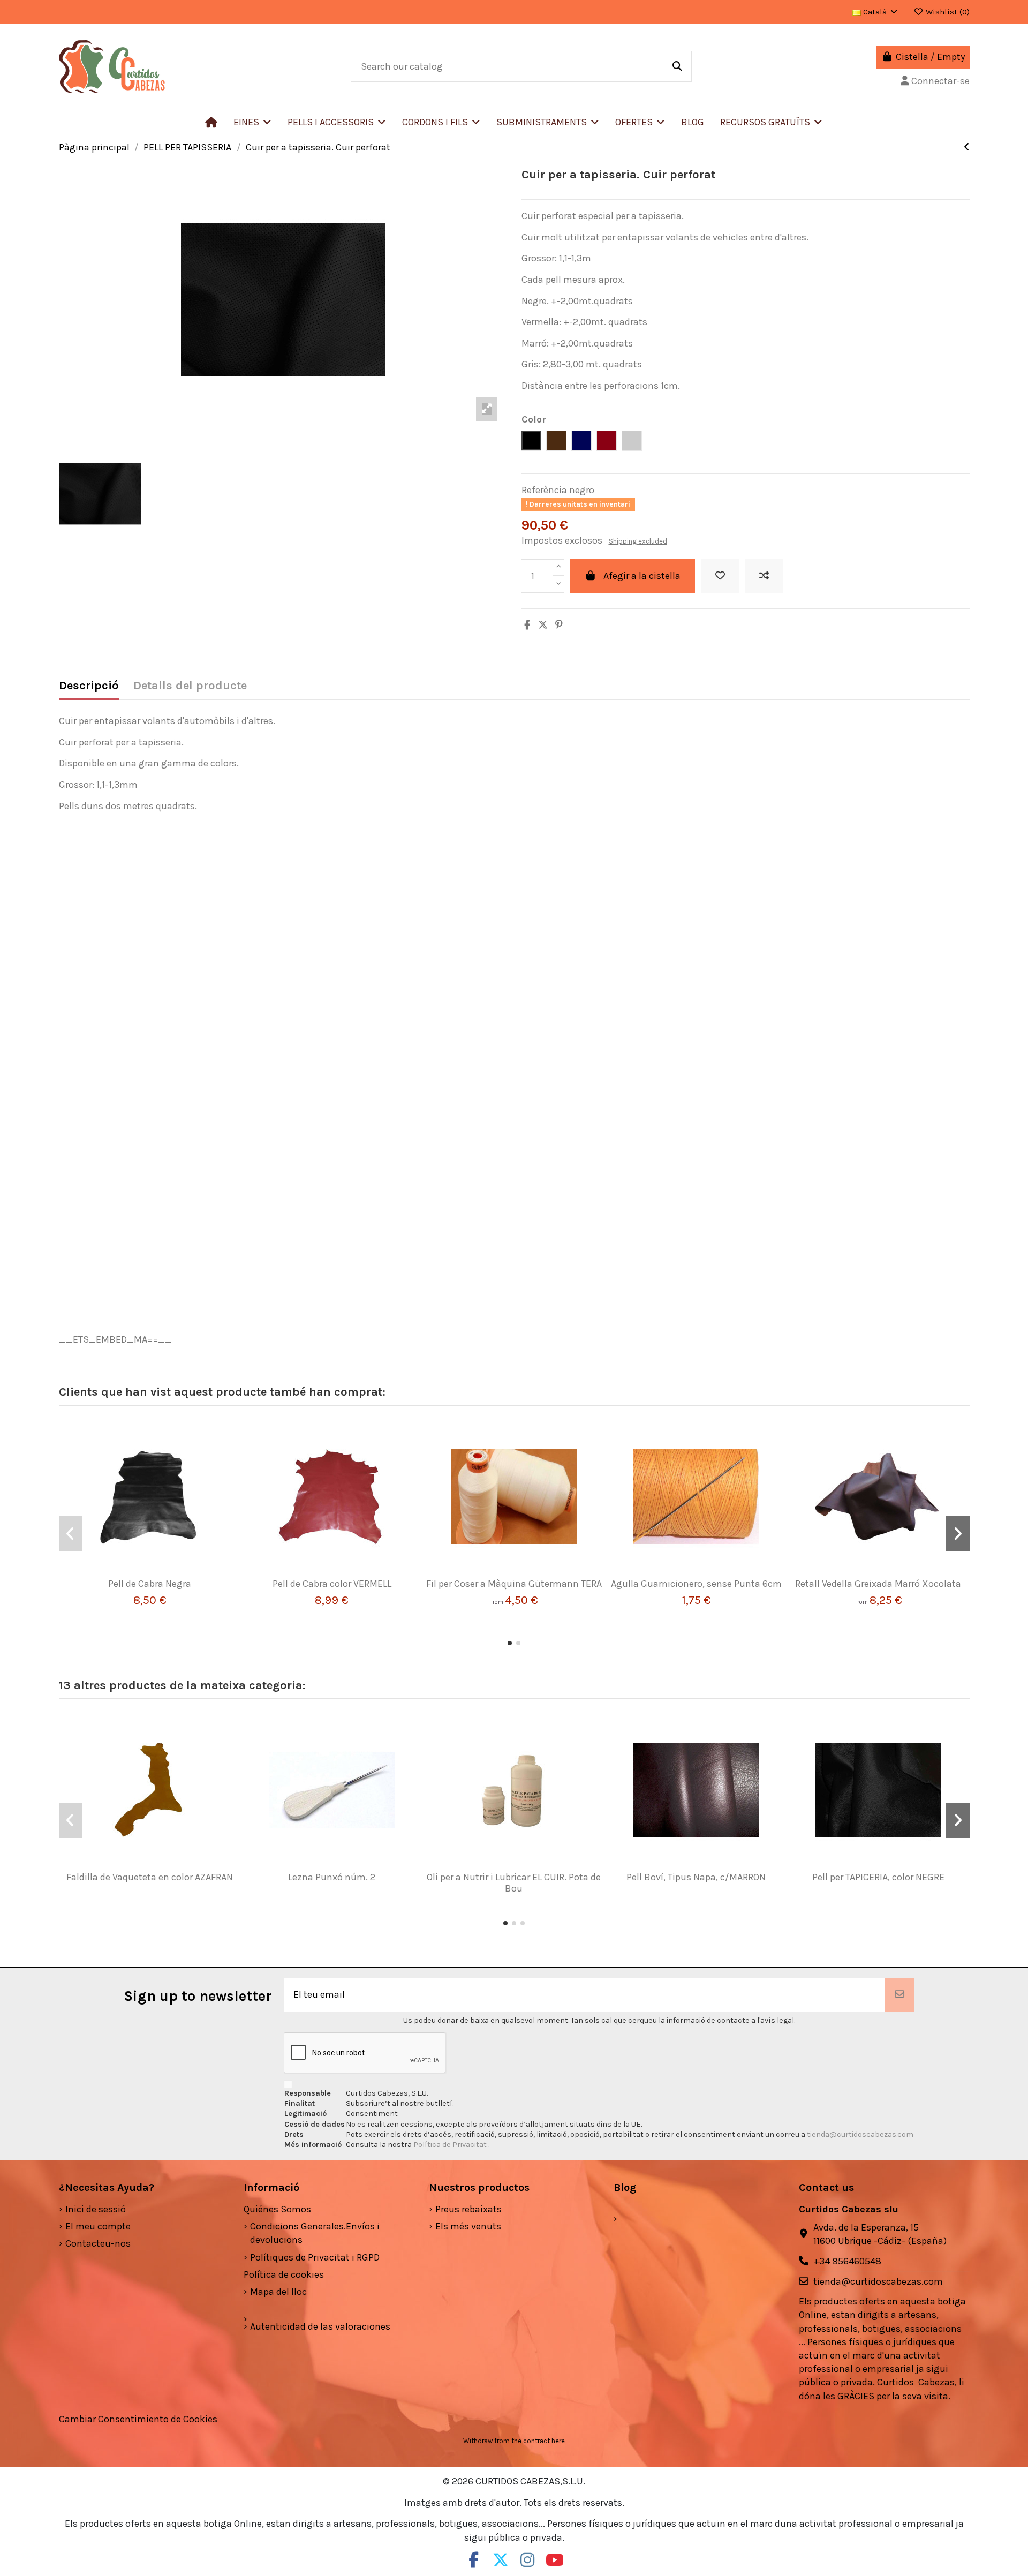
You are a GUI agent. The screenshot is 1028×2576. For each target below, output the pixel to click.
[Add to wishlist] (720, 576)
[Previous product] (967, 147)
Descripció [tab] (89, 686)
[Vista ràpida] (165, 1573)
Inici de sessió (96, 2209)
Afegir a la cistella (642, 576)
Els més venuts (468, 2226)
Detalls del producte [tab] (190, 686)
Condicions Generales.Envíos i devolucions (315, 2233)
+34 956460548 (847, 2261)
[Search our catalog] (677, 66)
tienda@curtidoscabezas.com (860, 2134)
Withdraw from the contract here (514, 2441)
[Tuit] (543, 625)
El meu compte (98, 2226)
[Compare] (145, 1573)
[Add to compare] (764, 576)
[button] (337, 122)
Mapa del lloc (278, 2292)
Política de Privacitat (451, 2145)
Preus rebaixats (468, 2209)
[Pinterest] (559, 625)
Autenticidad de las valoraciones (320, 2326)
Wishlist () (947, 12)
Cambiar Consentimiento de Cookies (138, 2419)
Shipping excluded (638, 541)
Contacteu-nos (98, 2243)
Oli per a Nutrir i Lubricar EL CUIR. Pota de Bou (514, 1883)
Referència (544, 490)
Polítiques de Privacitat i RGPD (315, 2257)
